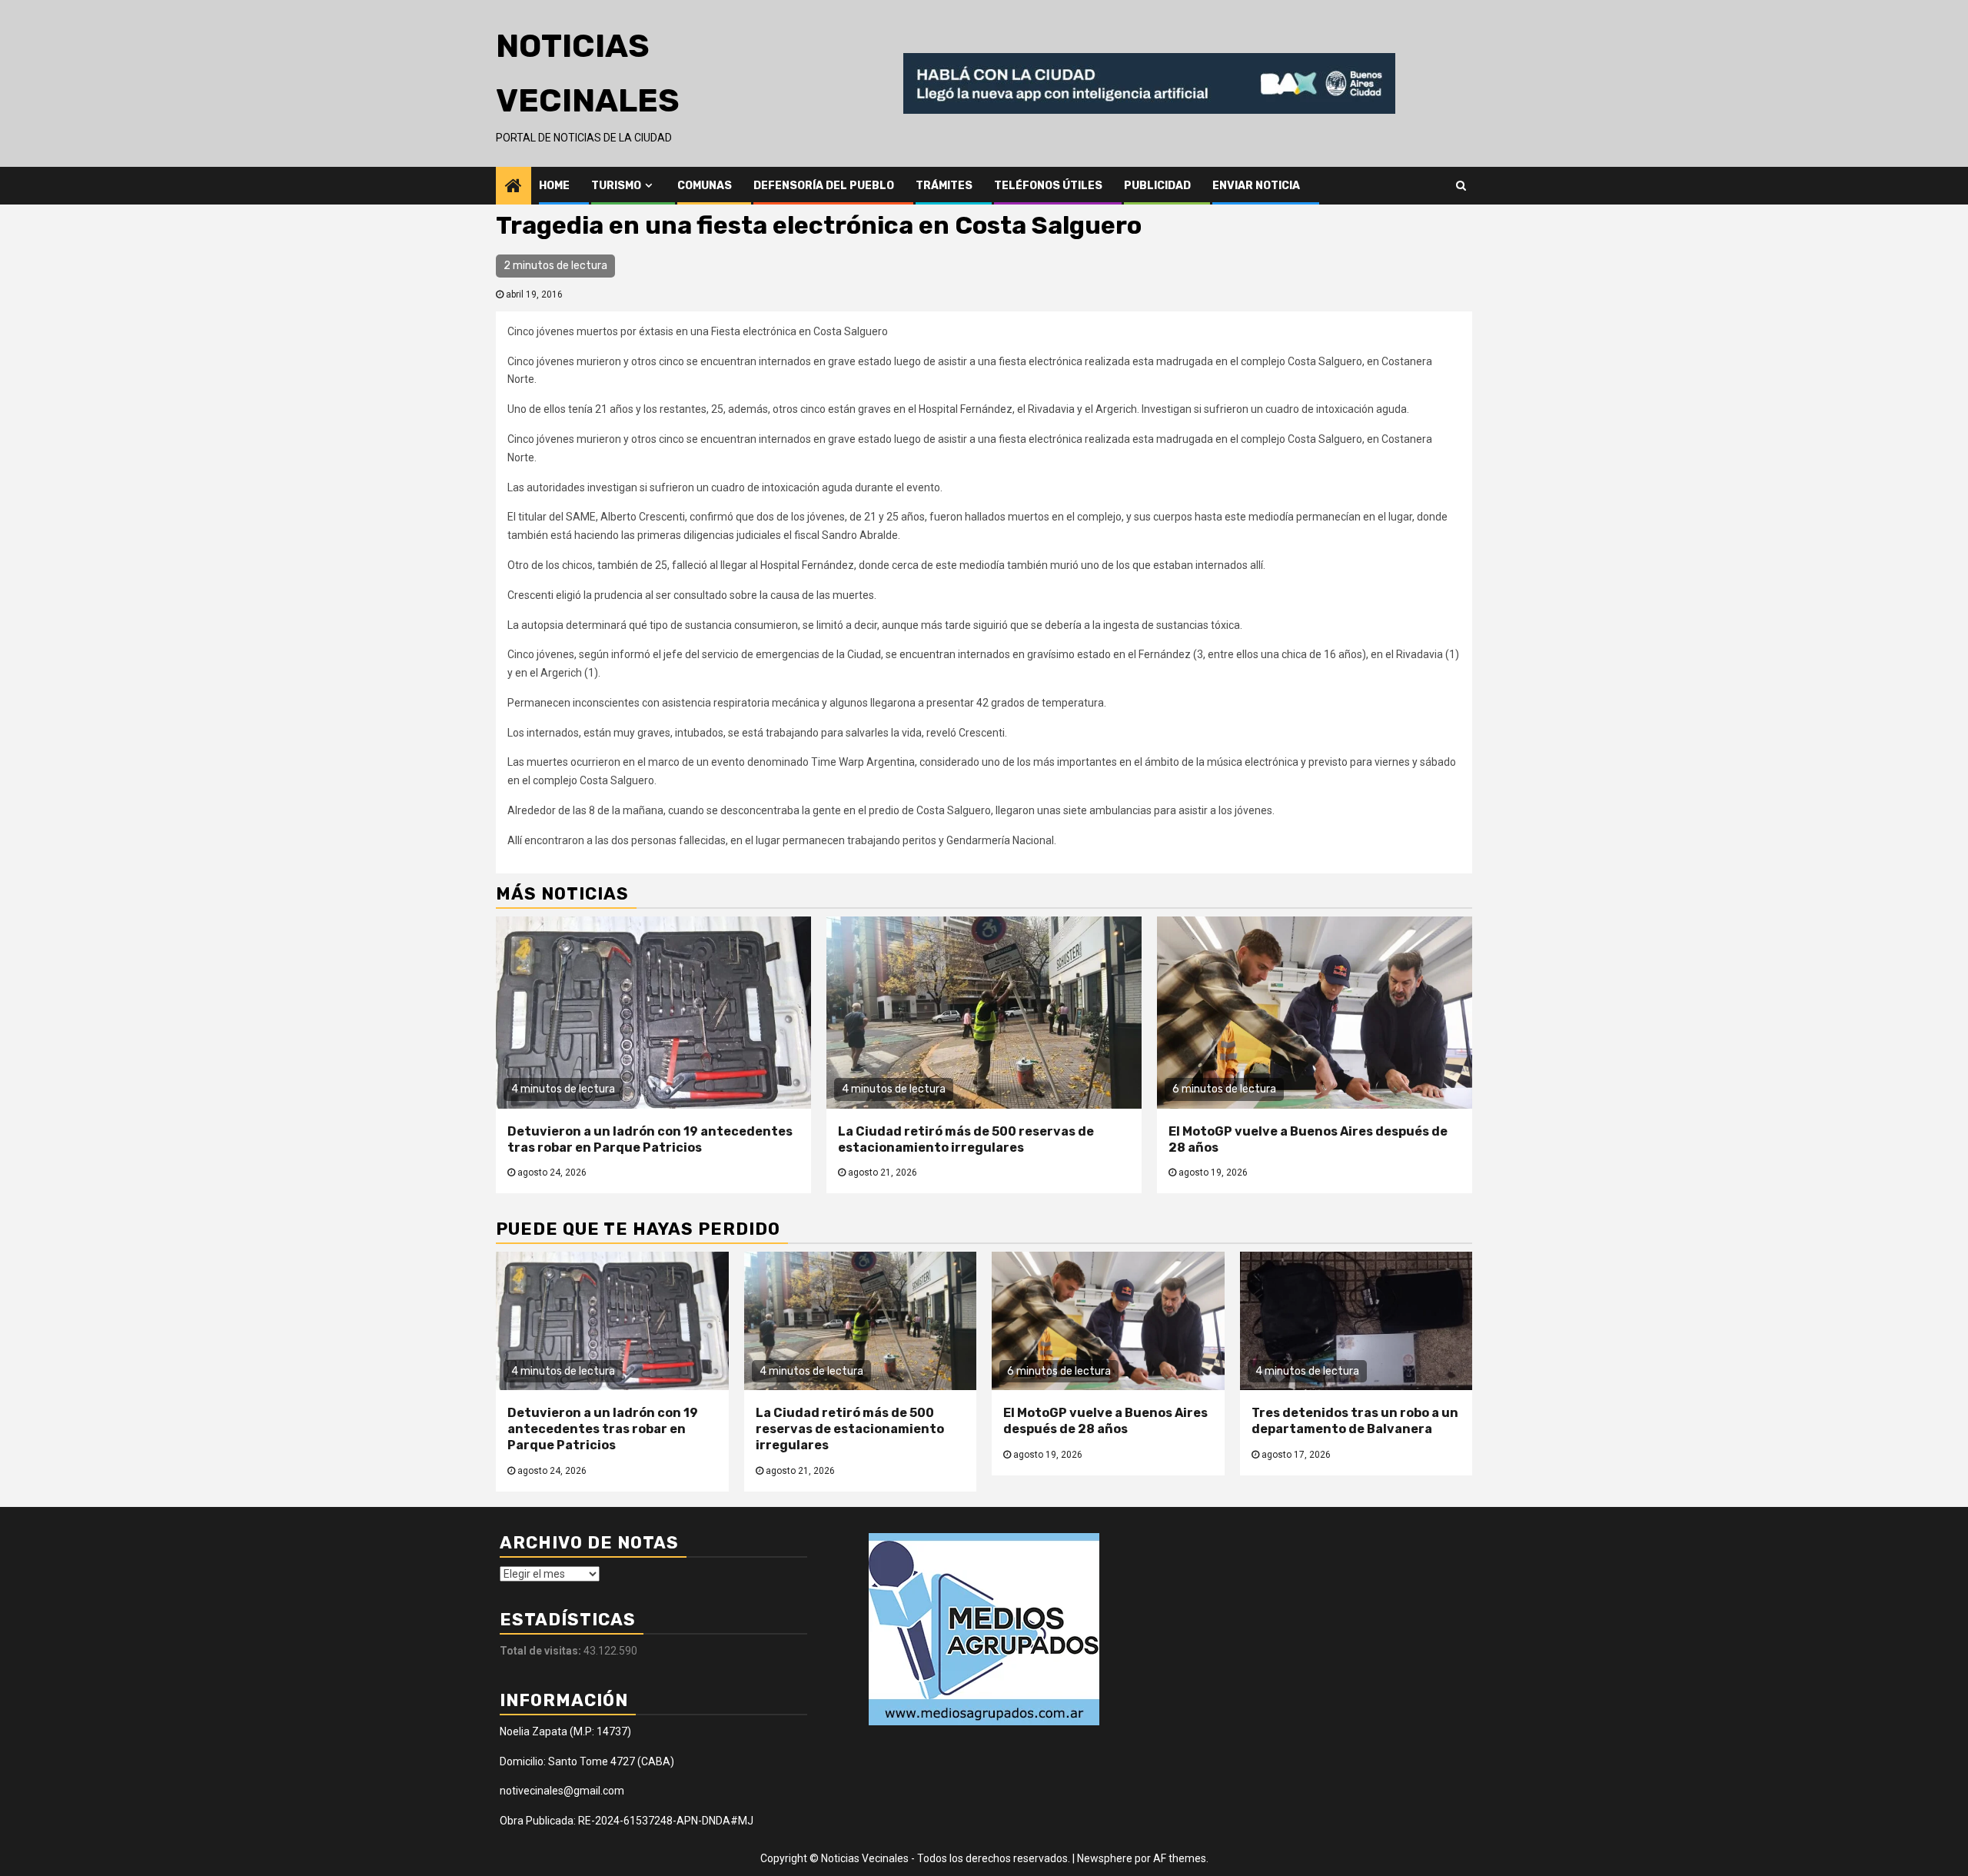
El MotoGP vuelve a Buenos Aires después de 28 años (1105, 1421)
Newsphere (1105, 1858)
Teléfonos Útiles (1048, 186)
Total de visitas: (542, 1651)
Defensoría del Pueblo (824, 186)
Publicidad (1157, 186)
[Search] (1461, 185)
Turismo (616, 186)
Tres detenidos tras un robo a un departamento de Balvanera (1355, 1421)
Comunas (705, 186)
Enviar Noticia (1256, 186)
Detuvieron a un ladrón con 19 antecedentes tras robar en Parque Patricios (650, 1139)
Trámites (944, 186)
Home (554, 186)
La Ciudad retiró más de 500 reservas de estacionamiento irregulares (966, 1139)
